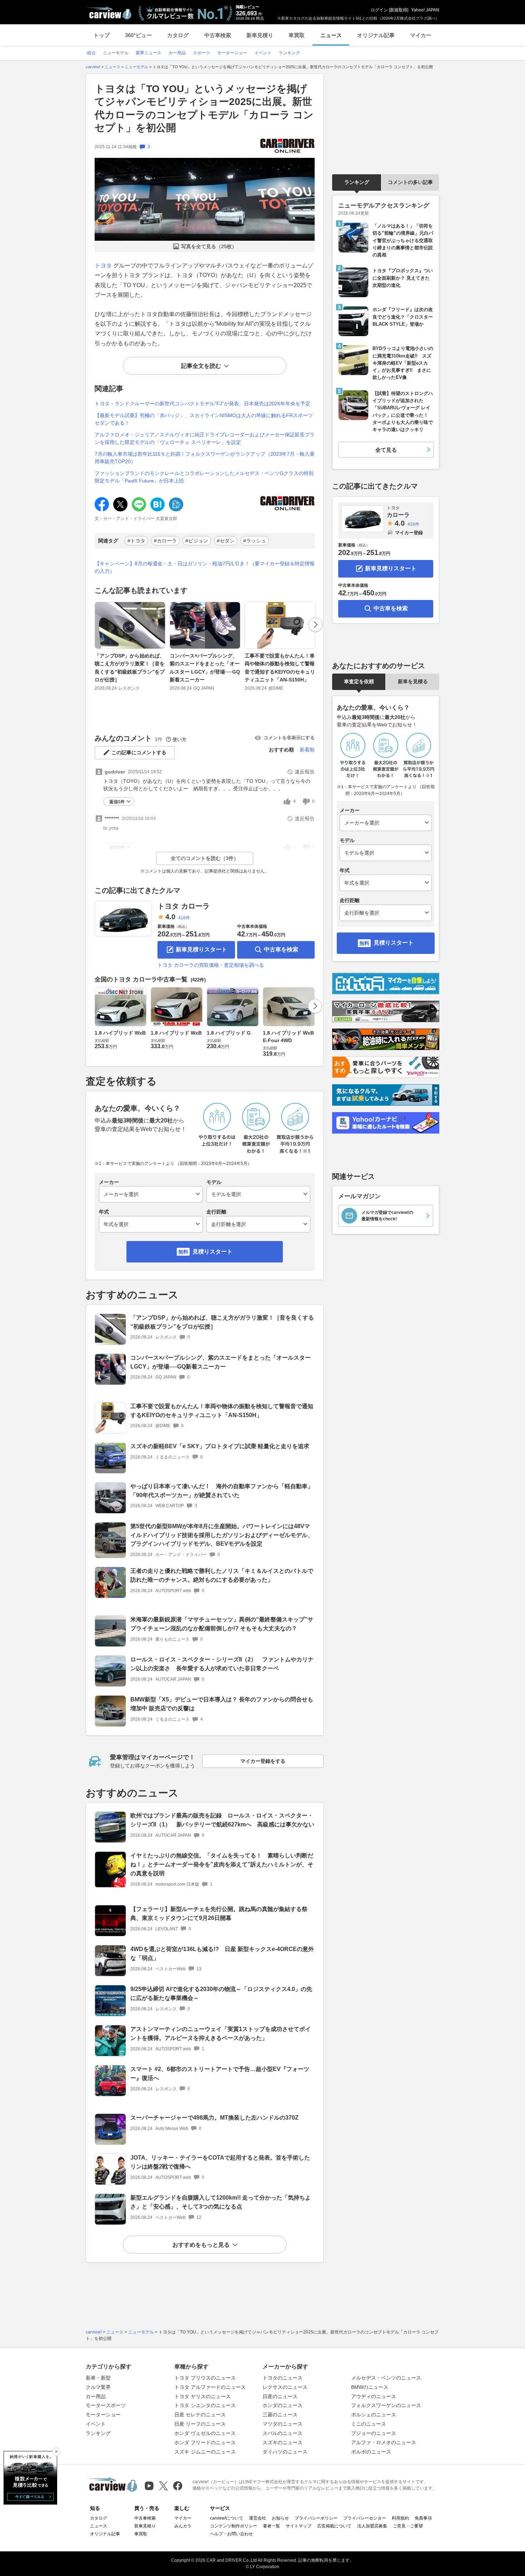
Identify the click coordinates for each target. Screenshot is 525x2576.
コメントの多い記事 (410, 182)
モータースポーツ (106, 2405)
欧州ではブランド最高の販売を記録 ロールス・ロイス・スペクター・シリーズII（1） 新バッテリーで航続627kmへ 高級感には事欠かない (222, 1820)
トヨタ (103, 266)
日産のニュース (280, 2396)
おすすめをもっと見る (201, 2245)
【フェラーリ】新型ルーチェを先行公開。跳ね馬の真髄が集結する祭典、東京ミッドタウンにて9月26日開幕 (219, 1914)
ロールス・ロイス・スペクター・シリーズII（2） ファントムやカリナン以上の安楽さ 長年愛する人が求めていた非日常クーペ (222, 1664)
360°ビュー (138, 35)
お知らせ (280, 2518)
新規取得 (399, 10)
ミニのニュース (369, 2424)
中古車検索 (218, 35)
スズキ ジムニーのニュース (205, 2452)
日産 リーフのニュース (200, 2424)
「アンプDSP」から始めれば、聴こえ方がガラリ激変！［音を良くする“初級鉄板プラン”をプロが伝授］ (130, 668)
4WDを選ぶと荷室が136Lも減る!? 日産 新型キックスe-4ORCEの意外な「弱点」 (222, 1954)
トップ (102, 35)
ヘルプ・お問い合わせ (231, 2534)
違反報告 (305, 772)
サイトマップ (299, 2526)
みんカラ (183, 2526)
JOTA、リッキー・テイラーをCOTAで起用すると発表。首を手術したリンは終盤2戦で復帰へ (220, 2162)
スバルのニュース (282, 2433)
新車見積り (260, 35)
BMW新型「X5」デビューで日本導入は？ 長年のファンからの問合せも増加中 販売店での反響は (222, 1704)
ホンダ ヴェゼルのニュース (205, 2433)
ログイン (379, 10)
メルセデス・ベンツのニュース (386, 2378)
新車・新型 (98, 2378)
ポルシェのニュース (374, 2415)
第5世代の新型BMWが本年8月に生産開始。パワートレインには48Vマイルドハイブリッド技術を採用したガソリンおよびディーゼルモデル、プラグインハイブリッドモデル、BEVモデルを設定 (222, 1535)
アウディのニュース (374, 2396)
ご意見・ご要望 (408, 2526)
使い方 (179, 739)
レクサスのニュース (285, 2387)
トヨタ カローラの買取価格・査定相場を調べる (211, 965)
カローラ (398, 512)
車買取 (297, 35)
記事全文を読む (201, 366)
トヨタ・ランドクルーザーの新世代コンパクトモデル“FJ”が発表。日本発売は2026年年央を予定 (202, 404)
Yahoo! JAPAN (425, 10)
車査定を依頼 (359, 681)
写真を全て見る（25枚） (209, 246)
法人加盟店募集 (372, 2526)
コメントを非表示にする (289, 738)
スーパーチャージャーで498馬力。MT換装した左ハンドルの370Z (214, 2118)
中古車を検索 (281, 949)
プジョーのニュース (374, 2433)
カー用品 (96, 2396)
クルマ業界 (98, 2387)
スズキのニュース (282, 2442)
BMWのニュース (370, 2387)
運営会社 (257, 2518)
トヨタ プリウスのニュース (205, 2378)
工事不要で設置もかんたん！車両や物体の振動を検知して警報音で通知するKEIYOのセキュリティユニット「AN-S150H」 (280, 668)
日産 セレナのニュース (200, 2415)
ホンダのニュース (282, 2405)
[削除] (56, 2452)
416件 (184, 918)
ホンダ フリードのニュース (205, 2442)
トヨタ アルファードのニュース (210, 2387)
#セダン (226, 541)
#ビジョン (197, 541)
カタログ (178, 35)
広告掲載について (334, 2526)
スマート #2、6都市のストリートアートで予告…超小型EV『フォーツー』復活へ (220, 2074)
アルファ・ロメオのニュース (384, 2442)
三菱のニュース (280, 2415)
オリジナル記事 (376, 35)
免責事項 (423, 2518)
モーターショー (103, 2415)
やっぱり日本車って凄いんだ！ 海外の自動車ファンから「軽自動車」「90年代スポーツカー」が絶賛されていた (222, 1491)
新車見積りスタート (201, 949)
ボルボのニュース (371, 2452)
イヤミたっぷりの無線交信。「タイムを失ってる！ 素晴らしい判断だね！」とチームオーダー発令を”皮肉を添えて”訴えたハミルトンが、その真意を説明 (222, 1864)
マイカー (421, 35)
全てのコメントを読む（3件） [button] (205, 858)
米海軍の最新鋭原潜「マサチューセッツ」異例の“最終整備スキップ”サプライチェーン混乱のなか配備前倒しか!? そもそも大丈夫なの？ (222, 1624)
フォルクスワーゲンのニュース (386, 2405)
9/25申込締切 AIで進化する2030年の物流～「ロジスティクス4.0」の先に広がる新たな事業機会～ (221, 1994)
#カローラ (165, 541)
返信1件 (117, 802)
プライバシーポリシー (316, 2518)
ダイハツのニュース (285, 2452)
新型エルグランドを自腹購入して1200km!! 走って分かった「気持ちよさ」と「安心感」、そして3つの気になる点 (221, 2202)
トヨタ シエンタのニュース (205, 2405)
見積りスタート (212, 1252)
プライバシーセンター (365, 2518)
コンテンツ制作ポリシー (234, 2526)
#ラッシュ (255, 541)
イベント (96, 2424)
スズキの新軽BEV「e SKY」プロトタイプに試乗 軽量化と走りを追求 (220, 1446)
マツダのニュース (282, 2424)
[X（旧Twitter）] (163, 2486)
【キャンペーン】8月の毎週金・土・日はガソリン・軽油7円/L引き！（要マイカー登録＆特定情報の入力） (205, 567)
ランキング (357, 182)
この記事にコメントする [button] (139, 752)
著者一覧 (271, 2526)
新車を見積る (413, 681)
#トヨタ (136, 541)
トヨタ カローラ (184, 906)
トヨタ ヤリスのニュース (202, 2396)
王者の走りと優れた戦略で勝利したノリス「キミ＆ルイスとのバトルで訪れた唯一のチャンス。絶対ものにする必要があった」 (222, 1575)
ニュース (331, 35)
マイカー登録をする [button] (263, 1761)
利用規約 (400, 2518)
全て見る (386, 450)
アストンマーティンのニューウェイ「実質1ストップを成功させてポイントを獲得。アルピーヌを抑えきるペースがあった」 (221, 2034)
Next (315, 625)
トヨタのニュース (282, 2378)
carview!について (227, 2518)
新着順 (307, 750)
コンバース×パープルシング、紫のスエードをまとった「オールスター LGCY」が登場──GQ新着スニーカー (205, 668)
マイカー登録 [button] (409, 533)
